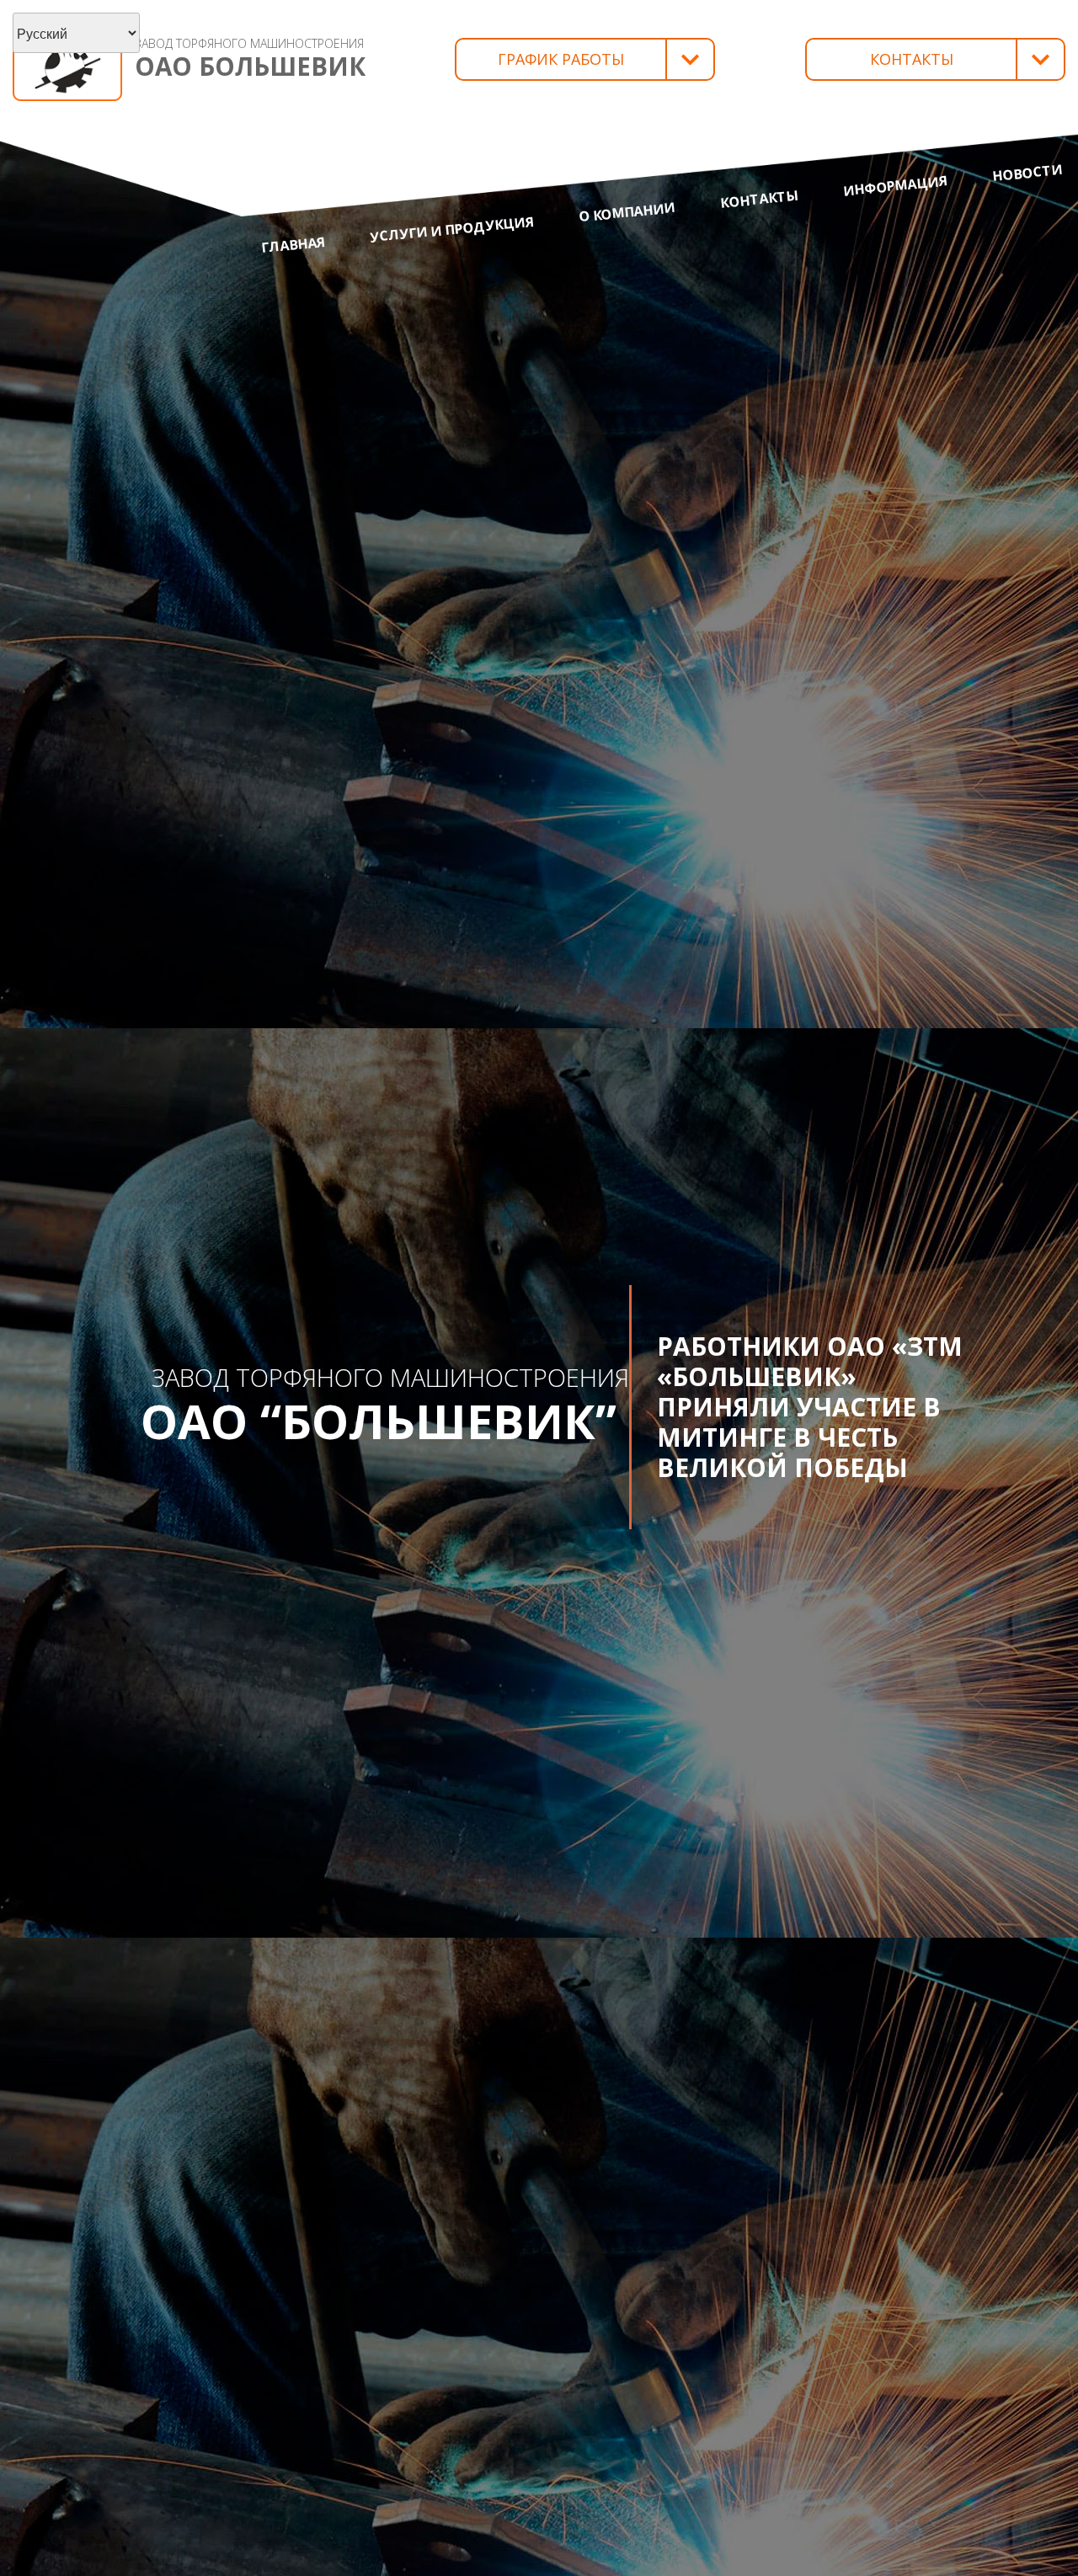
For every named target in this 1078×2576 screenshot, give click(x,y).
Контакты (759, 199)
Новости (1028, 173)
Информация (895, 186)
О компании (627, 212)
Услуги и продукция (452, 229)
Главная (293, 245)
